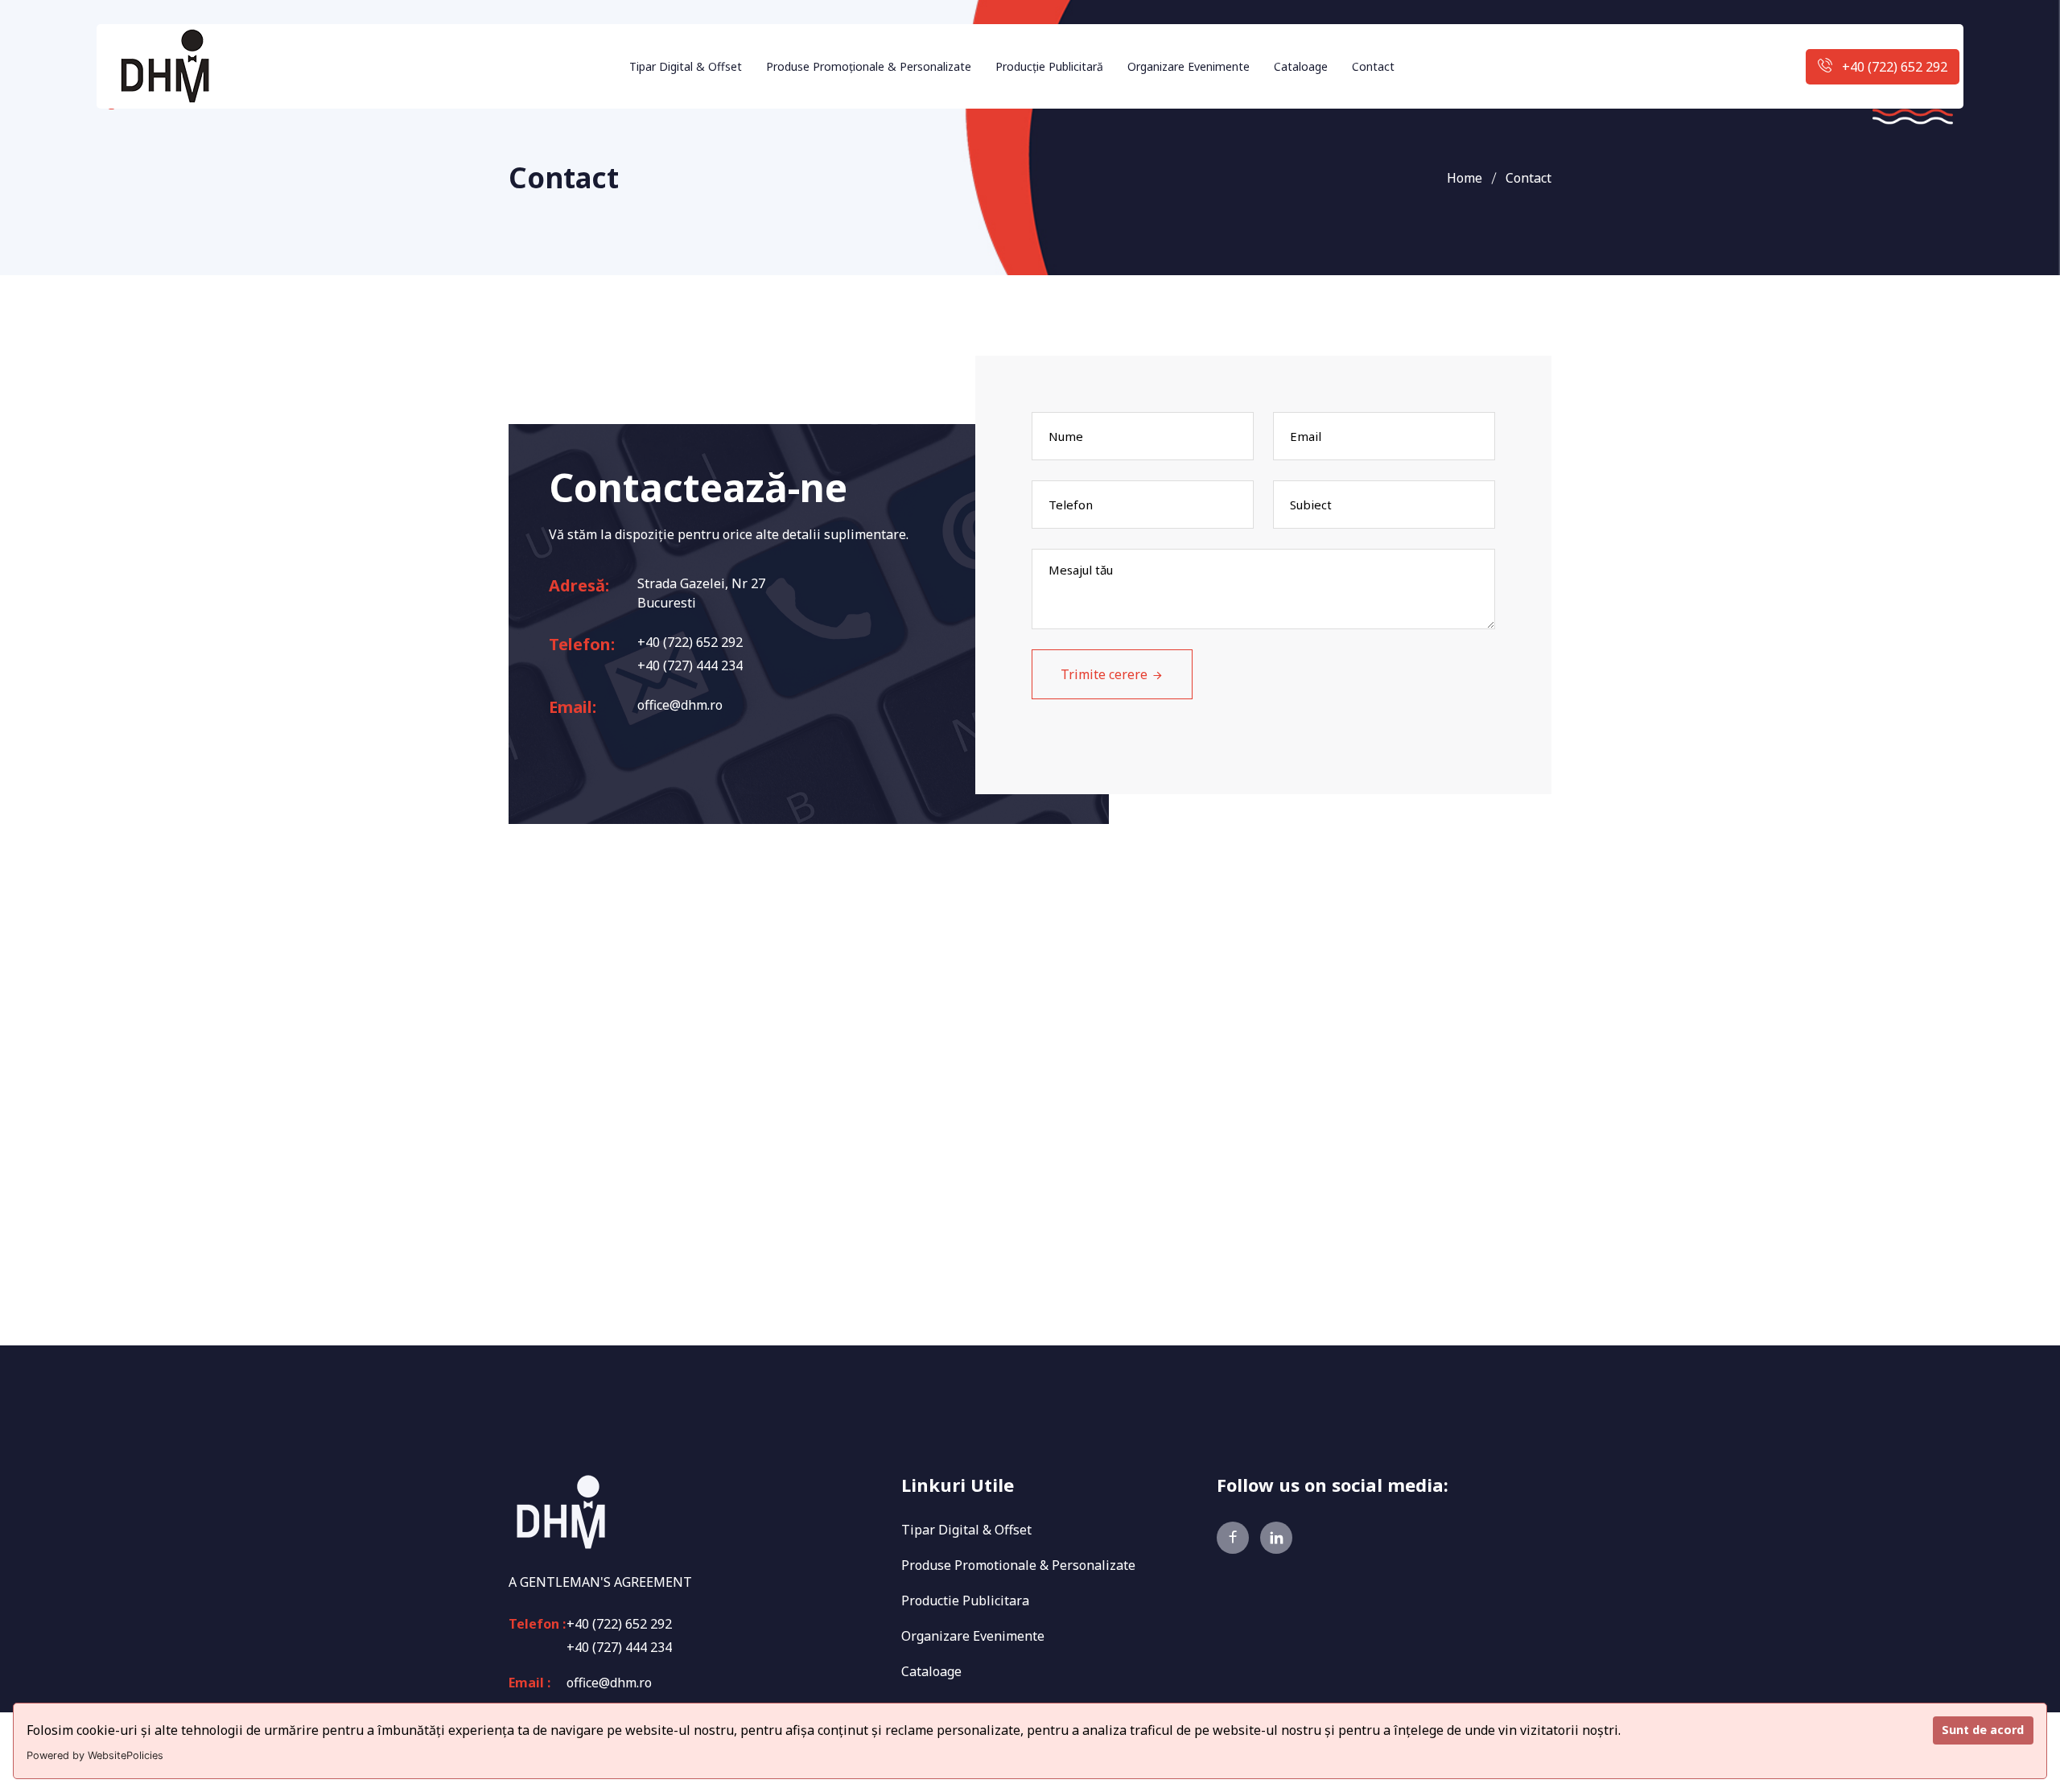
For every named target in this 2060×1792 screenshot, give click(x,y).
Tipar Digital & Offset (686, 66)
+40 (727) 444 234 (690, 665)
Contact (1373, 66)
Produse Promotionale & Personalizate (1018, 1565)
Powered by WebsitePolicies (95, 1755)
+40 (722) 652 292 (1895, 67)
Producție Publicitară (1049, 66)
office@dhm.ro (680, 705)
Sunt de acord (1983, 1730)
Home (1465, 178)
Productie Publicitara (965, 1600)
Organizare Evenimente (1189, 66)
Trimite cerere (1104, 674)
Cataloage (1301, 66)
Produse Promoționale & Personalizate (869, 66)
